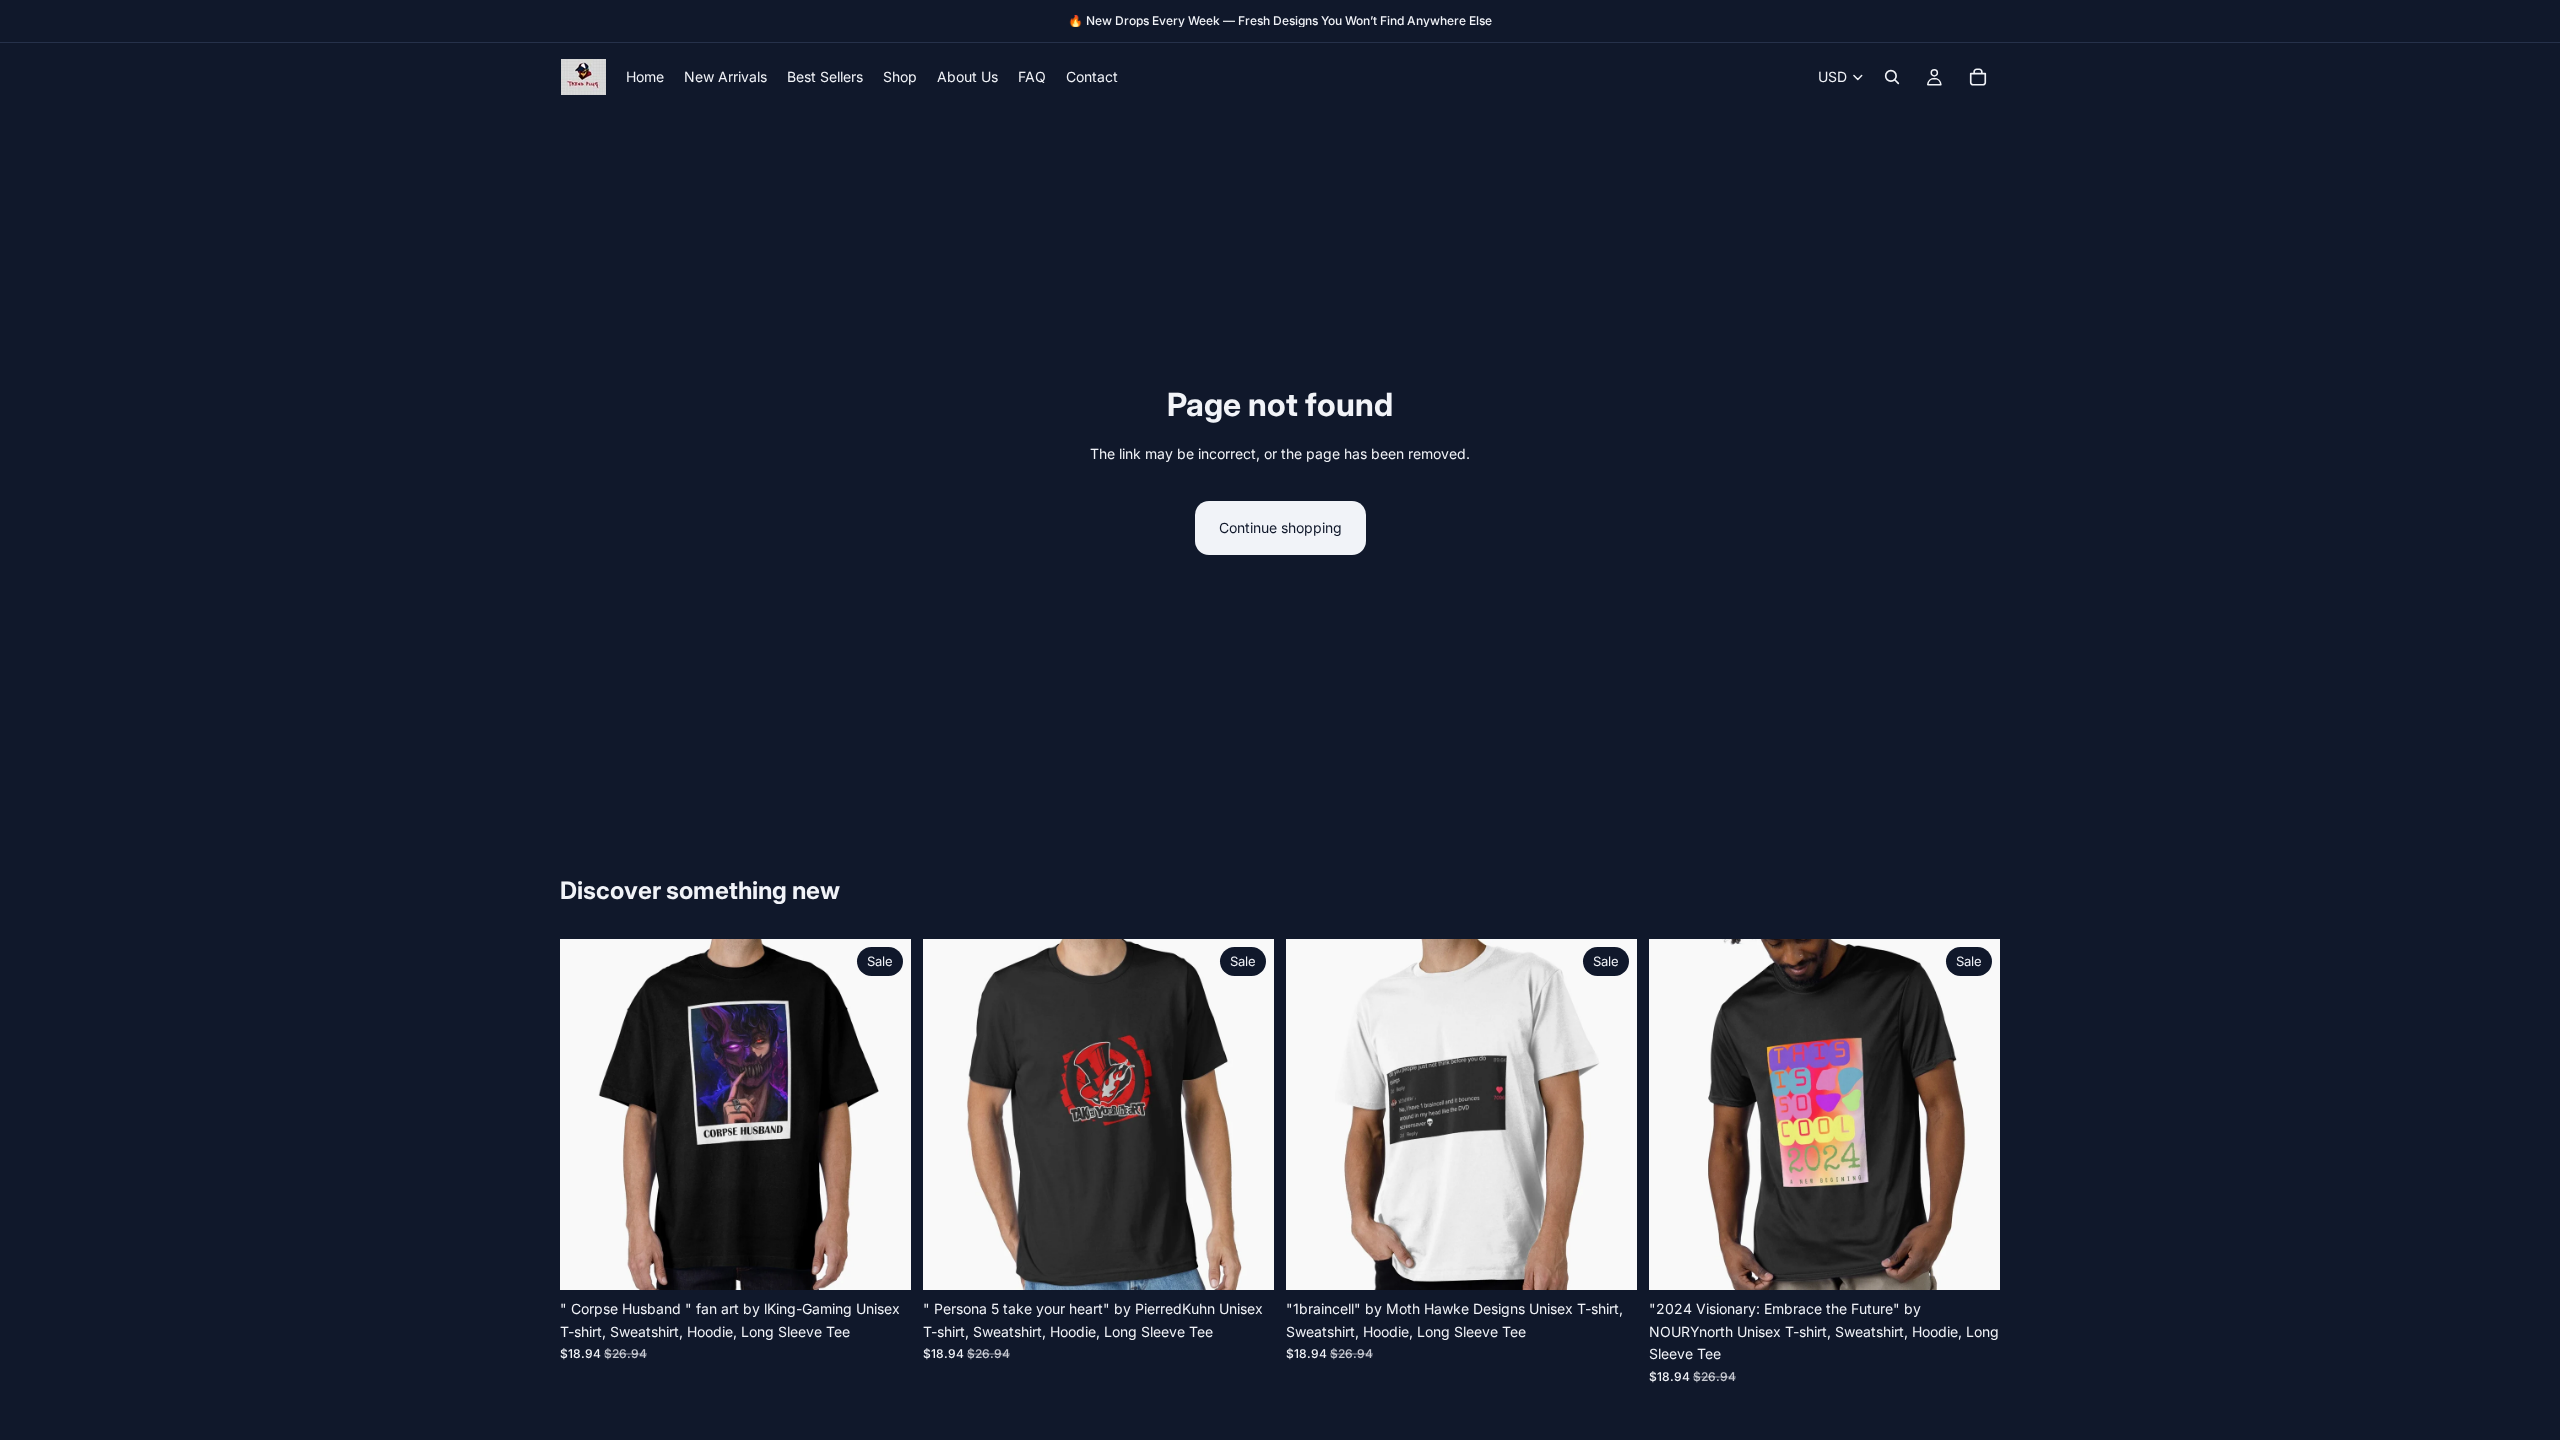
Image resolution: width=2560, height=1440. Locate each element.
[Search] (1892, 77)
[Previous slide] (590, 1115)
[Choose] (880, 1260)
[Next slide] (881, 1115)
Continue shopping (1280, 527)
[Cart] (1978, 77)
